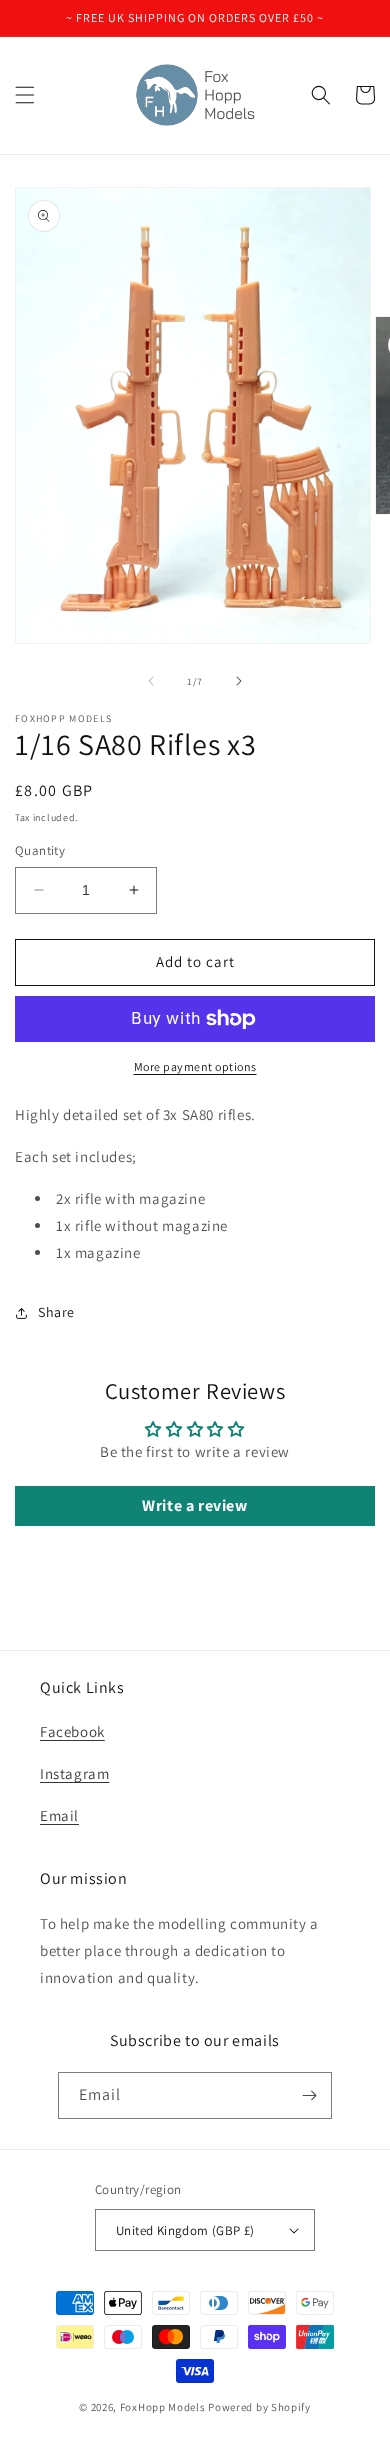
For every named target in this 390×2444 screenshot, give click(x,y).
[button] (25, 95)
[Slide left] (151, 681)
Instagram (74, 1773)
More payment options (195, 1066)
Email (59, 1815)
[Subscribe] (309, 2095)
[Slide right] (239, 681)
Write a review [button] (194, 1505)
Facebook (72, 1731)
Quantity (40, 850)
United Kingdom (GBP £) (185, 2230)
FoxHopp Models (163, 2407)
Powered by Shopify (259, 2407)
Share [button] (56, 1312)
